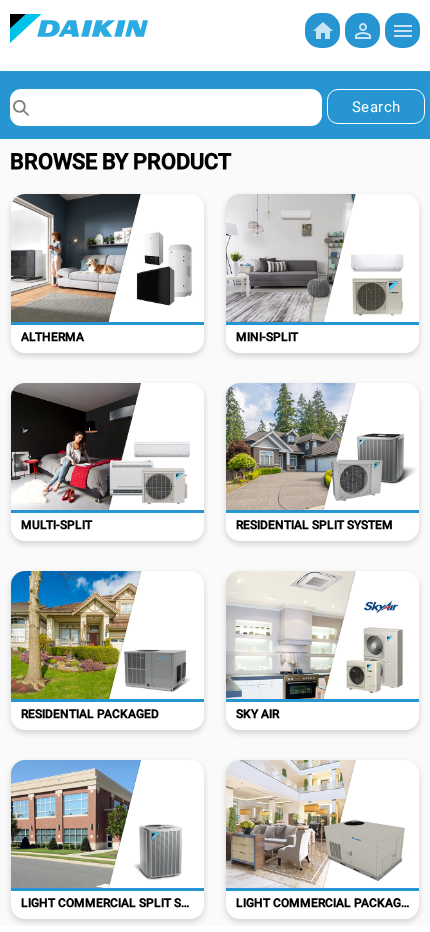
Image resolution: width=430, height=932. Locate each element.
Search (376, 107)
